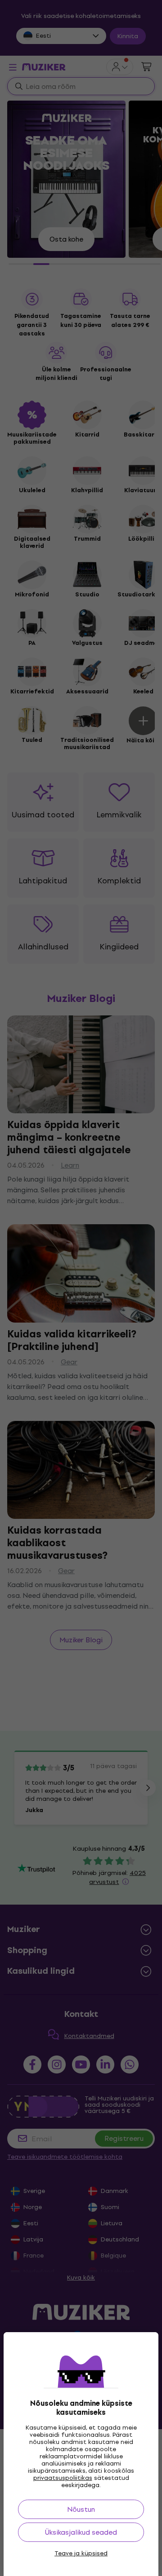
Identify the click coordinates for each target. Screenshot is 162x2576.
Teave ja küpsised (81, 2554)
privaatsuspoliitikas (63, 2478)
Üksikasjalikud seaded (81, 2532)
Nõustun (81, 2509)
